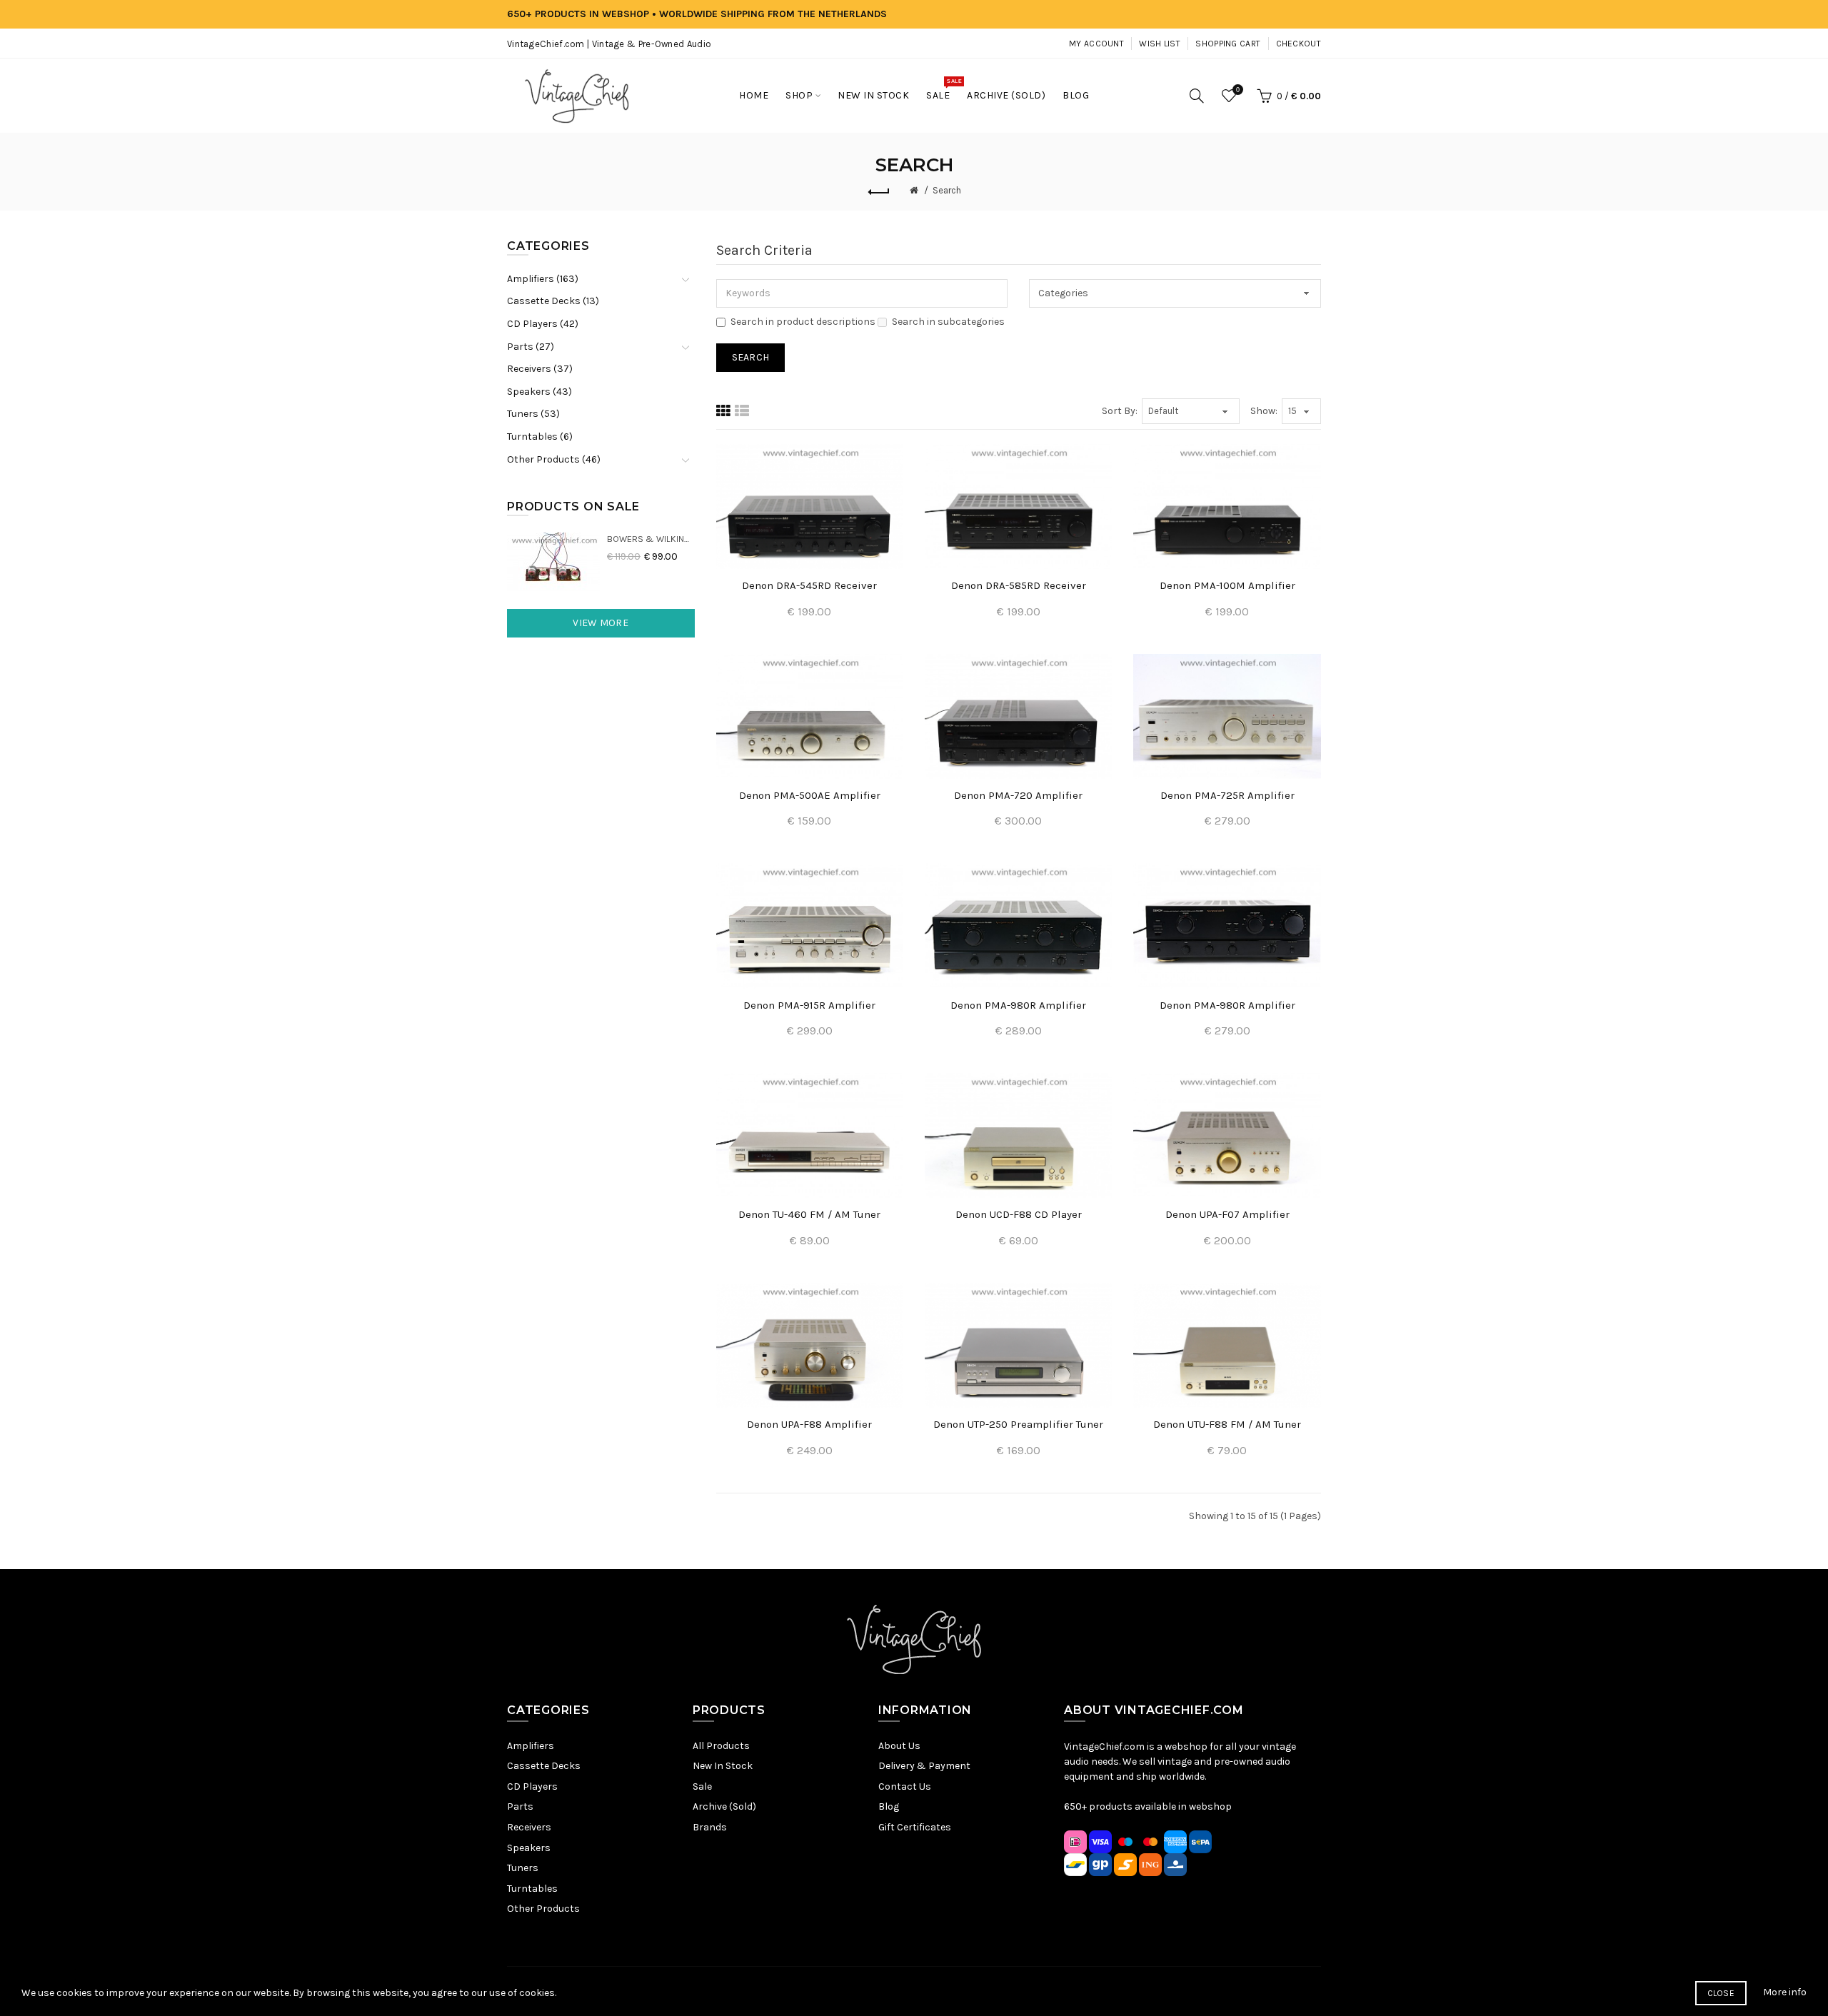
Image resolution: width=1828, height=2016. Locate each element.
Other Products (543, 1909)
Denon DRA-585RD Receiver (1019, 585)
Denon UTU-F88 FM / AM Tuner (1227, 1424)
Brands (710, 1827)
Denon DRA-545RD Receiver (809, 585)
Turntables (532, 1889)
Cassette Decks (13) (553, 301)
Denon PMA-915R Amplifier (809, 1005)
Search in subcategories (948, 322)
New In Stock (723, 1766)
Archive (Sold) (724, 1806)
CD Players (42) (543, 324)
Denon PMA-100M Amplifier (1227, 585)
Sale (702, 1786)
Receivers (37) (540, 369)
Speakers (529, 1848)
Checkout (1299, 44)
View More (601, 623)
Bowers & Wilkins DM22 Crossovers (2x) (651, 539)
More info (1785, 1992)
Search (947, 190)
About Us (899, 1746)
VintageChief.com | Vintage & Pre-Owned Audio (609, 44)
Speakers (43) (539, 392)
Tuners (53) (533, 414)
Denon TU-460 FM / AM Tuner (809, 1214)
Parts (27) (531, 347)
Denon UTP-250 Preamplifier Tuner (1018, 1424)
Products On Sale (573, 506)
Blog (889, 1806)
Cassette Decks (544, 1766)
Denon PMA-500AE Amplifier (810, 795)
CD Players (532, 1786)
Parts (520, 1806)
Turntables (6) (540, 437)
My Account (1096, 44)
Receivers (529, 1827)
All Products (721, 1746)
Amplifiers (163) (543, 279)
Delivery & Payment (924, 1766)
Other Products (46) (554, 459)
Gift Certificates (915, 1827)
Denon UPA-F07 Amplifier (1227, 1214)
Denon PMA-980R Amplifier (1018, 1005)
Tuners (523, 1868)
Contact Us (905, 1786)
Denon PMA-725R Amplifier (1227, 795)
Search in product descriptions (803, 322)
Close (1721, 1993)
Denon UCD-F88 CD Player (1019, 1214)
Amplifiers (531, 1746)
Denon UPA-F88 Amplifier (809, 1424)
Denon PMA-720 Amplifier (1018, 795)
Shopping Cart (1228, 44)
